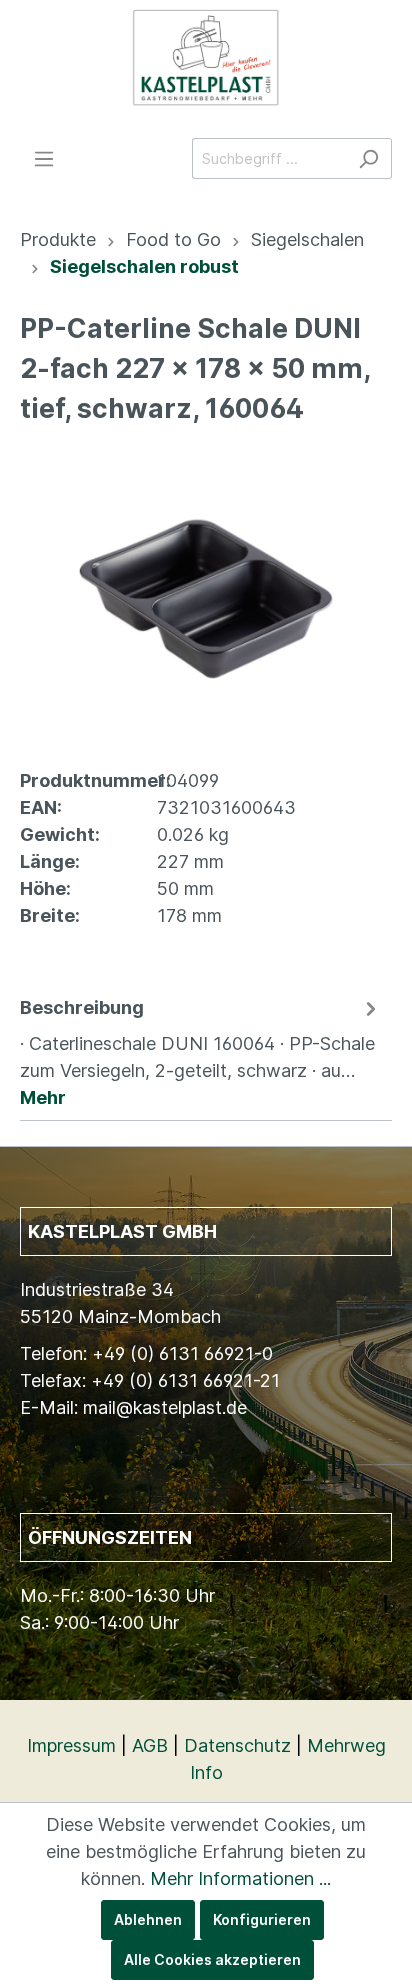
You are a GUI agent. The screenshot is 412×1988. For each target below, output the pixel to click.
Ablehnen (148, 1919)
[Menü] (44, 159)
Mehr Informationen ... (240, 1878)
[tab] (201, 1050)
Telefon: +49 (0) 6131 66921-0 (146, 1353)
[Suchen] (368, 158)
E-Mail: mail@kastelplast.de (133, 1407)
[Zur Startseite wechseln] (206, 58)
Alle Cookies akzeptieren (212, 1959)
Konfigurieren (262, 1919)
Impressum (71, 1745)
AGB (150, 1745)
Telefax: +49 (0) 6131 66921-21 (150, 1380)
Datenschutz (237, 1745)
